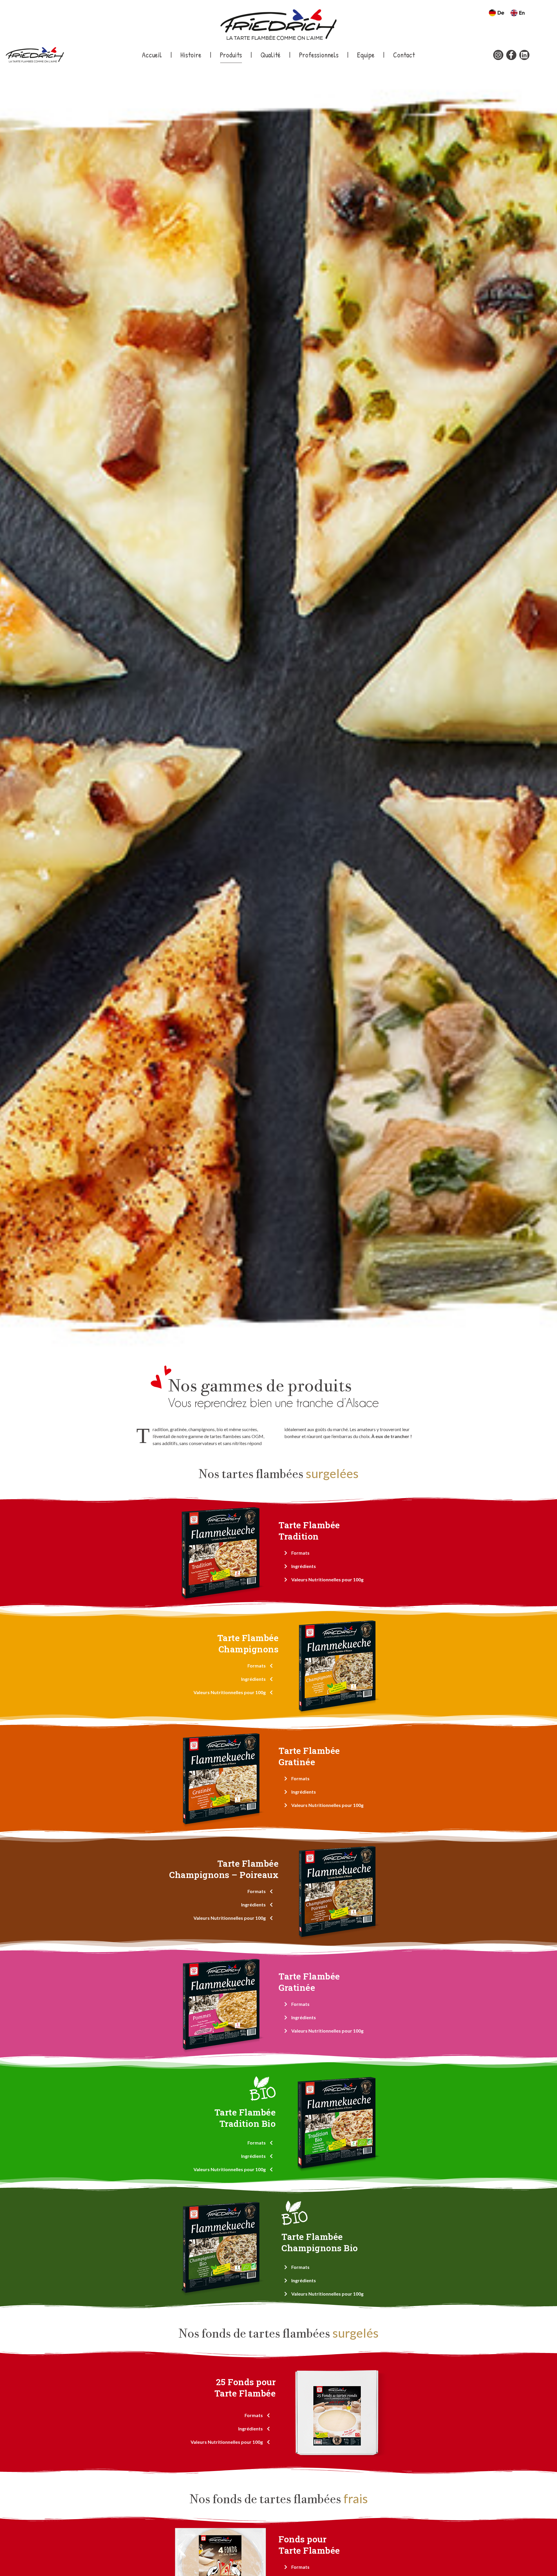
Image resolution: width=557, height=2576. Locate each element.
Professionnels (319, 55)
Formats (300, 1553)
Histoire (191, 55)
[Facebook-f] (511, 55)
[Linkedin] (524, 55)
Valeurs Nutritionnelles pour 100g (327, 1579)
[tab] (337, 1553)
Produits (231, 55)
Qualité (271, 55)
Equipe (366, 55)
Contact (404, 55)
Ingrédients (304, 1566)
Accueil (152, 55)
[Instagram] (498, 55)
